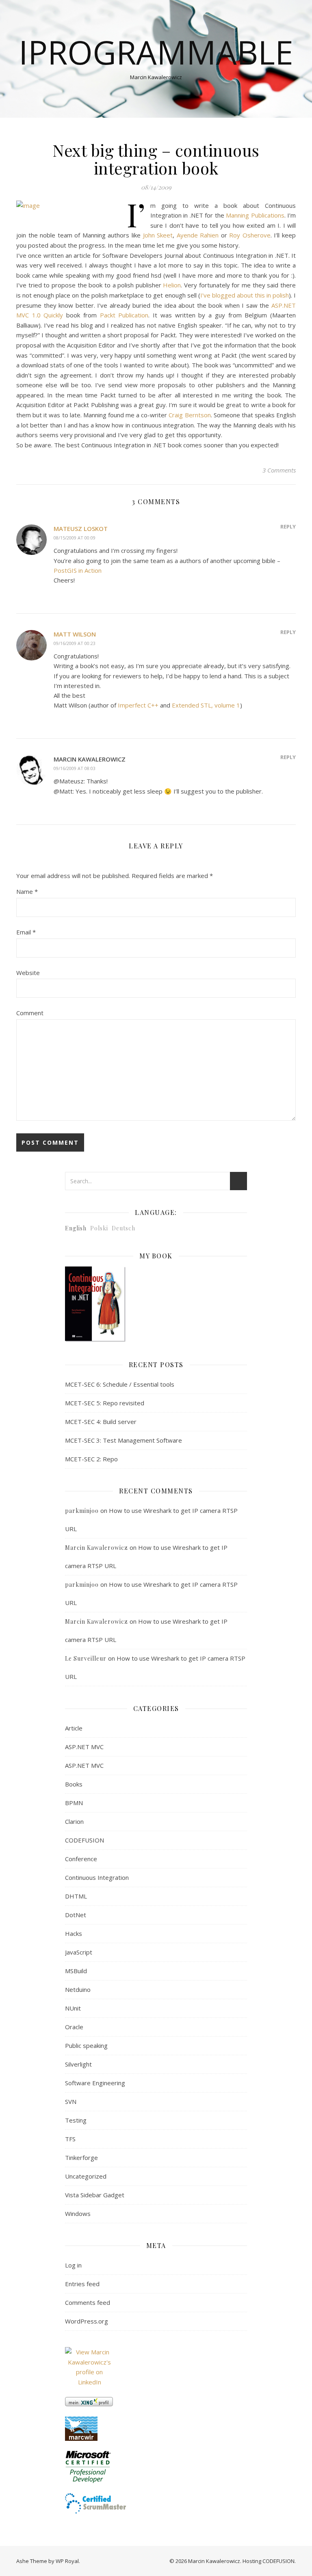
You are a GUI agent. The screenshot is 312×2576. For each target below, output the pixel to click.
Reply (288, 526)
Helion (172, 285)
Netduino (78, 1989)
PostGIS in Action (78, 570)
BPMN (74, 1803)
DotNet (76, 1915)
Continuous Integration (97, 1877)
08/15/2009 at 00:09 (75, 538)
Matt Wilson (75, 634)
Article (74, 1728)
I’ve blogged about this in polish (245, 295)
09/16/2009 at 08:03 (75, 768)
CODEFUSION (84, 1840)
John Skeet (158, 235)
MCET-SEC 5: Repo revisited (105, 1403)
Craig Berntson (190, 415)
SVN (71, 2101)
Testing (76, 2120)
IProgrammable (156, 52)
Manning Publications (255, 215)
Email (26, 932)
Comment (30, 1013)
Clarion (74, 1821)
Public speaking (86, 2045)
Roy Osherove (250, 235)
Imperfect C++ (138, 705)
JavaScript (79, 1952)
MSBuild (76, 1971)
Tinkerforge (81, 2157)
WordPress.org (87, 2321)
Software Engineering (95, 2083)
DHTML (76, 1896)
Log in (73, 2265)
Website (28, 973)
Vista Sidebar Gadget (95, 2195)
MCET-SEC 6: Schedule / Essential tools (120, 1384)
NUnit (73, 2008)
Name (27, 891)
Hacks (74, 1933)
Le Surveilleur (86, 1658)
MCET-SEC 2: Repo (91, 1459)
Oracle (74, 2027)
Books (74, 1784)
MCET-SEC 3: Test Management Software (123, 1440)
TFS (70, 2139)
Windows (78, 2214)
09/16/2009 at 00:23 (75, 643)
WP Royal (67, 2561)
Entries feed (82, 2284)
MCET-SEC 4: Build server (101, 1422)
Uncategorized (86, 2176)
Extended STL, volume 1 (206, 705)
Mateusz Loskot (81, 529)
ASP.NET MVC (84, 1747)
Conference (81, 1859)
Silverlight (78, 2064)
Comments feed (88, 2302)
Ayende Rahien (198, 235)
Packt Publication (124, 315)
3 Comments (279, 470)
